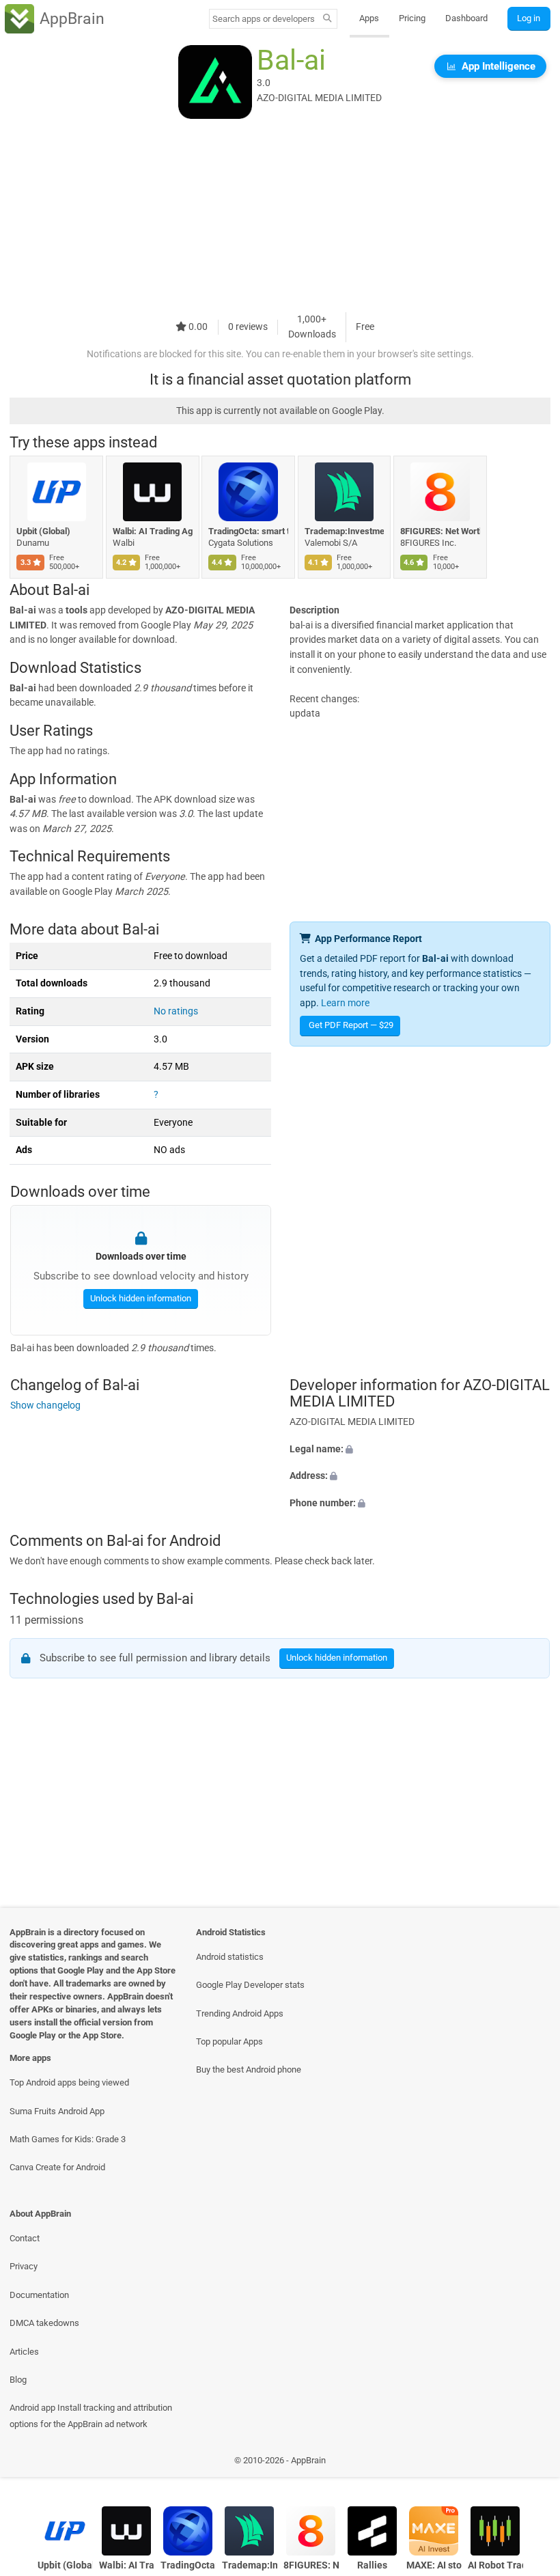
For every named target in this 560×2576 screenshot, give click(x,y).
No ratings (176, 1011)
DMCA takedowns (44, 2323)
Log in (529, 18)
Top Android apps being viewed (69, 2082)
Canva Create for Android (57, 2167)
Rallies (372, 2565)
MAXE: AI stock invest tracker (434, 2565)
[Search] (327, 19)
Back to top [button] (530, 2464)
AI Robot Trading (495, 2565)
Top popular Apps (229, 2041)
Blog (18, 2380)
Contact (25, 2238)
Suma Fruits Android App (57, 2111)
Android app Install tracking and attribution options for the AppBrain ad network (91, 2415)
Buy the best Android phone (249, 2069)
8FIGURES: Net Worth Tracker (440, 531)
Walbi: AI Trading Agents (153, 531)
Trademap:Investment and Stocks (345, 531)
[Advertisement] (280, 217)
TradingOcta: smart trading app (248, 531)
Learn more (345, 1003)
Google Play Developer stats (250, 1985)
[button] (420, 1450)
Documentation (39, 2295)
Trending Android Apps (240, 2013)
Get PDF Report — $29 (351, 1025)
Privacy (24, 2266)
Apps (369, 18)
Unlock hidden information (140, 1298)
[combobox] (264, 19)
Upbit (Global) (43, 531)
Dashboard (466, 18)
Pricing (412, 18)
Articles (24, 2352)
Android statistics (230, 1957)
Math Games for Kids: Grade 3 (68, 2139)
